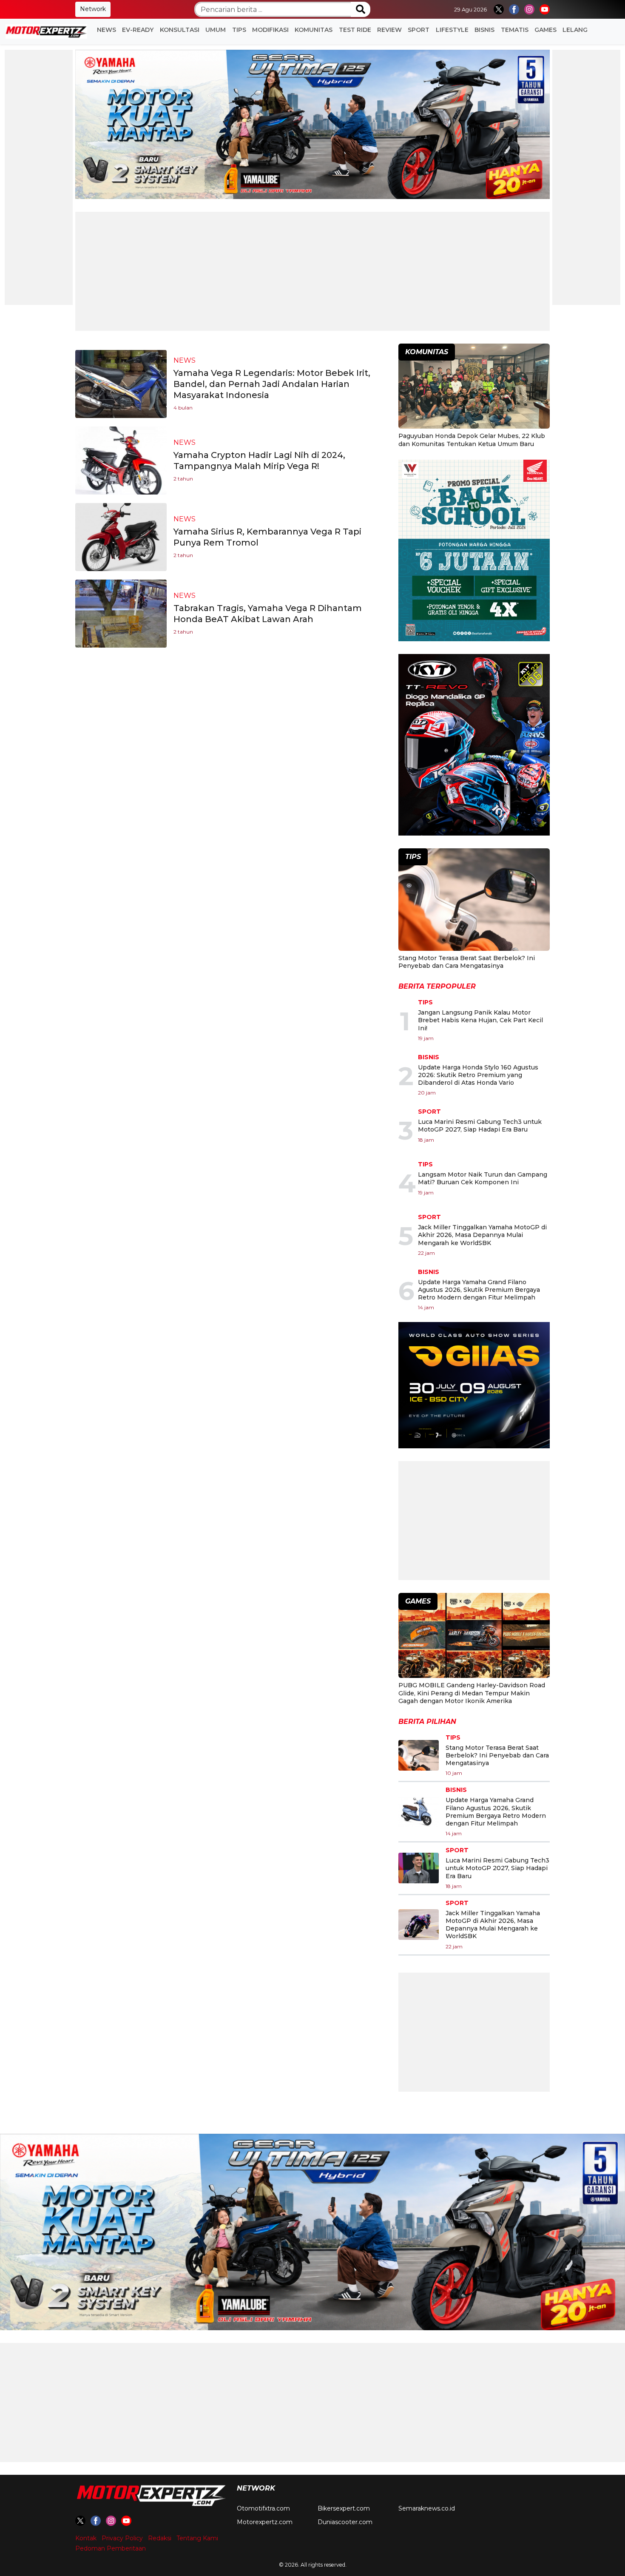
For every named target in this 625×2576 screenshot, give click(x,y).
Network (93, 9)
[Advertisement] (39, 177)
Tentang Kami (197, 2538)
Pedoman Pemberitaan (111, 2548)
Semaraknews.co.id (427, 2508)
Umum (216, 30)
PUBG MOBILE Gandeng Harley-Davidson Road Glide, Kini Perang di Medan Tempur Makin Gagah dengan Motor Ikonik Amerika (472, 1693)
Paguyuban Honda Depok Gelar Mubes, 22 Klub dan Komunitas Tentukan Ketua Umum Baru (472, 440)
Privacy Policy (122, 2538)
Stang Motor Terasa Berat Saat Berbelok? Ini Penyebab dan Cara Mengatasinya (467, 962)
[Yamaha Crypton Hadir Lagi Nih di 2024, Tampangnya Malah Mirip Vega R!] (121, 460)
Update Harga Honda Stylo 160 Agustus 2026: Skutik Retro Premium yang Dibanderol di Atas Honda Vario (478, 1075)
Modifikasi (270, 30)
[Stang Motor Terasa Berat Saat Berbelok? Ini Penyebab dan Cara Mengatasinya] (474, 901)
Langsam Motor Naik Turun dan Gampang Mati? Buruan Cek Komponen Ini (483, 1178)
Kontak (86, 2538)
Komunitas (314, 30)
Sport (419, 30)
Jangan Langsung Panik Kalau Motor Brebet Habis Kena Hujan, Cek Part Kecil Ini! (480, 1020)
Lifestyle (452, 30)
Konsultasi (180, 30)
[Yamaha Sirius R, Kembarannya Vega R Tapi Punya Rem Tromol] (121, 536)
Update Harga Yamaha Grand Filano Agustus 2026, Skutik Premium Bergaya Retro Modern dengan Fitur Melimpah (479, 1290)
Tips (239, 30)
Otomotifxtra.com (263, 2508)
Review (389, 30)
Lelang (575, 30)
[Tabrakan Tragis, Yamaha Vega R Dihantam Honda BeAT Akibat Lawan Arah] (121, 613)
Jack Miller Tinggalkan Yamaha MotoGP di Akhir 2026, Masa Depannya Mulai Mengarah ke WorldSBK (482, 1235)
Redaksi (160, 2538)
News (107, 30)
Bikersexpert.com (344, 2508)
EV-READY (138, 30)
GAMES (545, 30)
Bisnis (484, 30)
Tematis (515, 30)
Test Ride (355, 30)
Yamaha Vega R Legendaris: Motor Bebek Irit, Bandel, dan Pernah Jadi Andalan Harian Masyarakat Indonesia (272, 384)
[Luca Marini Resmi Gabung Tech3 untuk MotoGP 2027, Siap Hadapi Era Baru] (419, 1868)
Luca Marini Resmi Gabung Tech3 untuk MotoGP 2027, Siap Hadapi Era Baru (480, 1126)
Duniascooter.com (345, 2522)
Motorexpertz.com (265, 2522)
